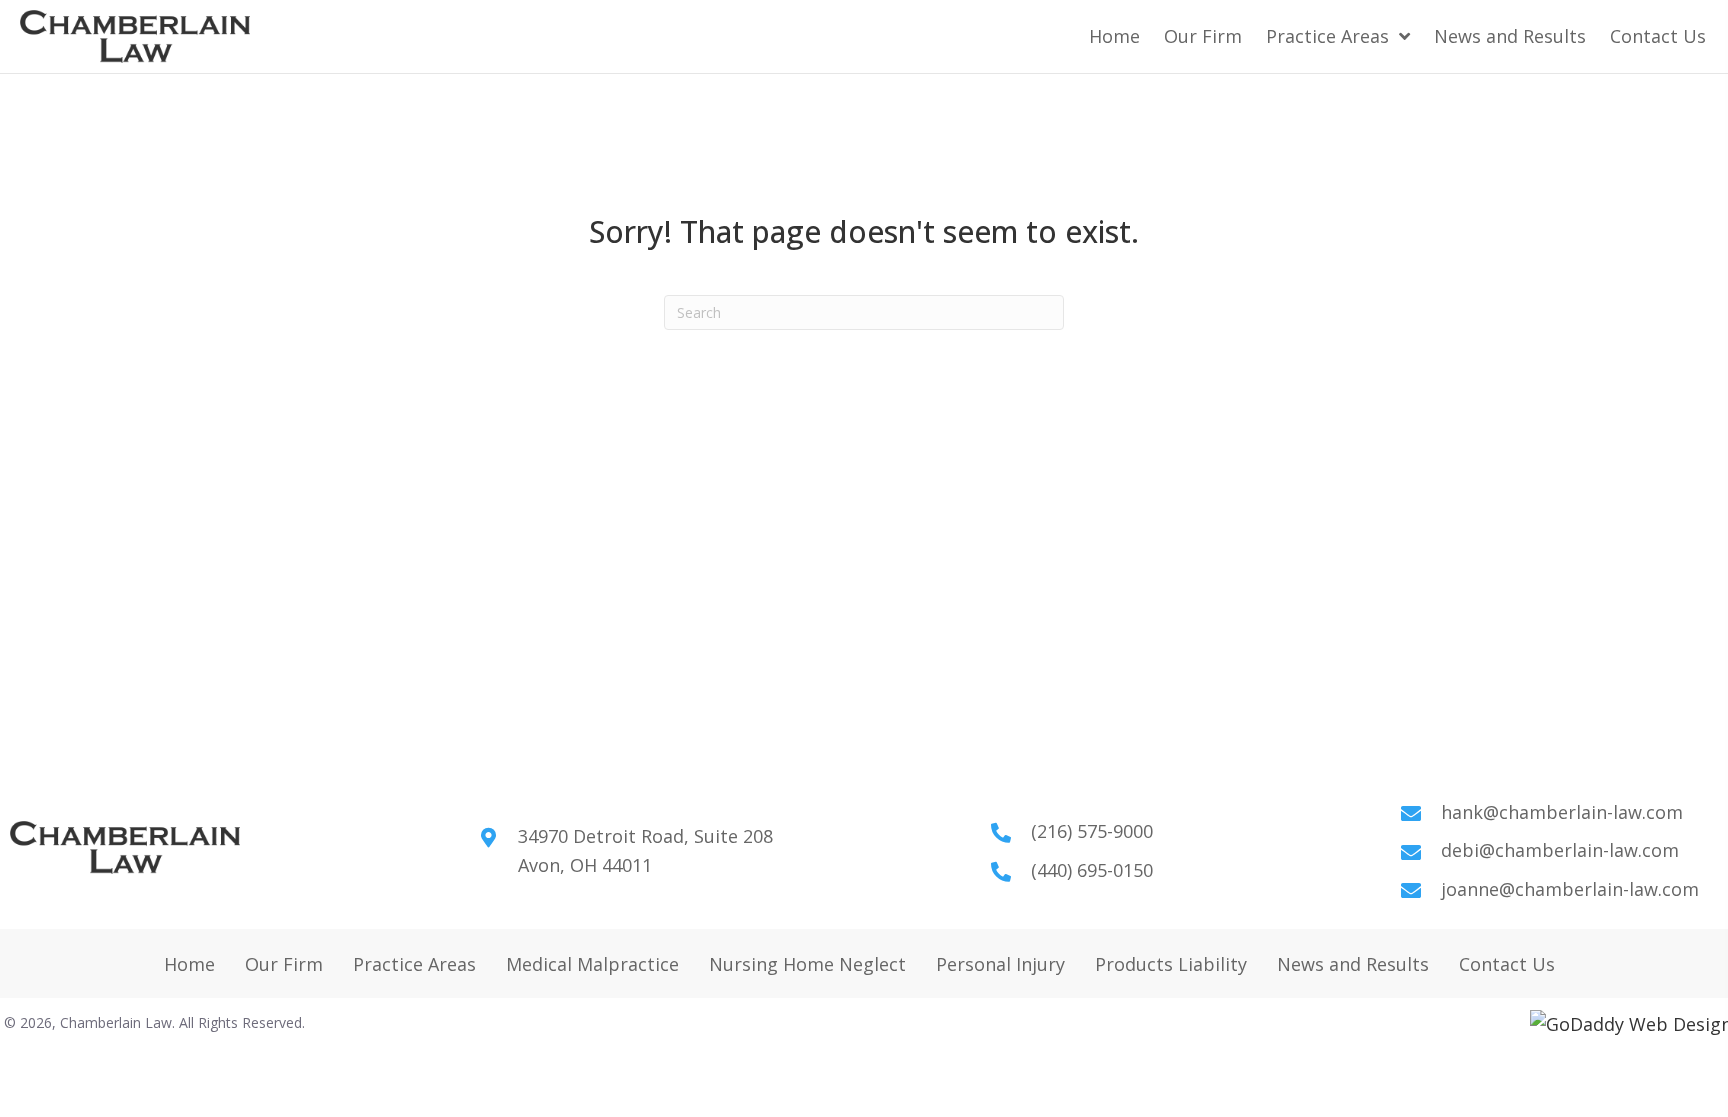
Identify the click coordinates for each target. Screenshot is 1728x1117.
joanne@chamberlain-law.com (1570, 889)
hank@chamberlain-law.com (1562, 812)
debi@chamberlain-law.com (1560, 850)
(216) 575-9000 (1092, 831)
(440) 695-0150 (1092, 870)
